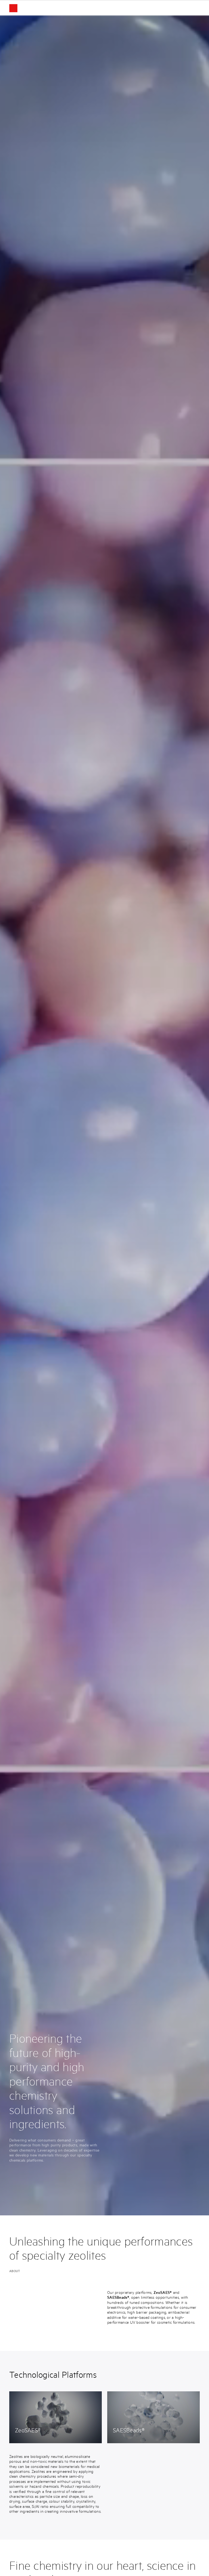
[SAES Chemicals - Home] (25, 8)
